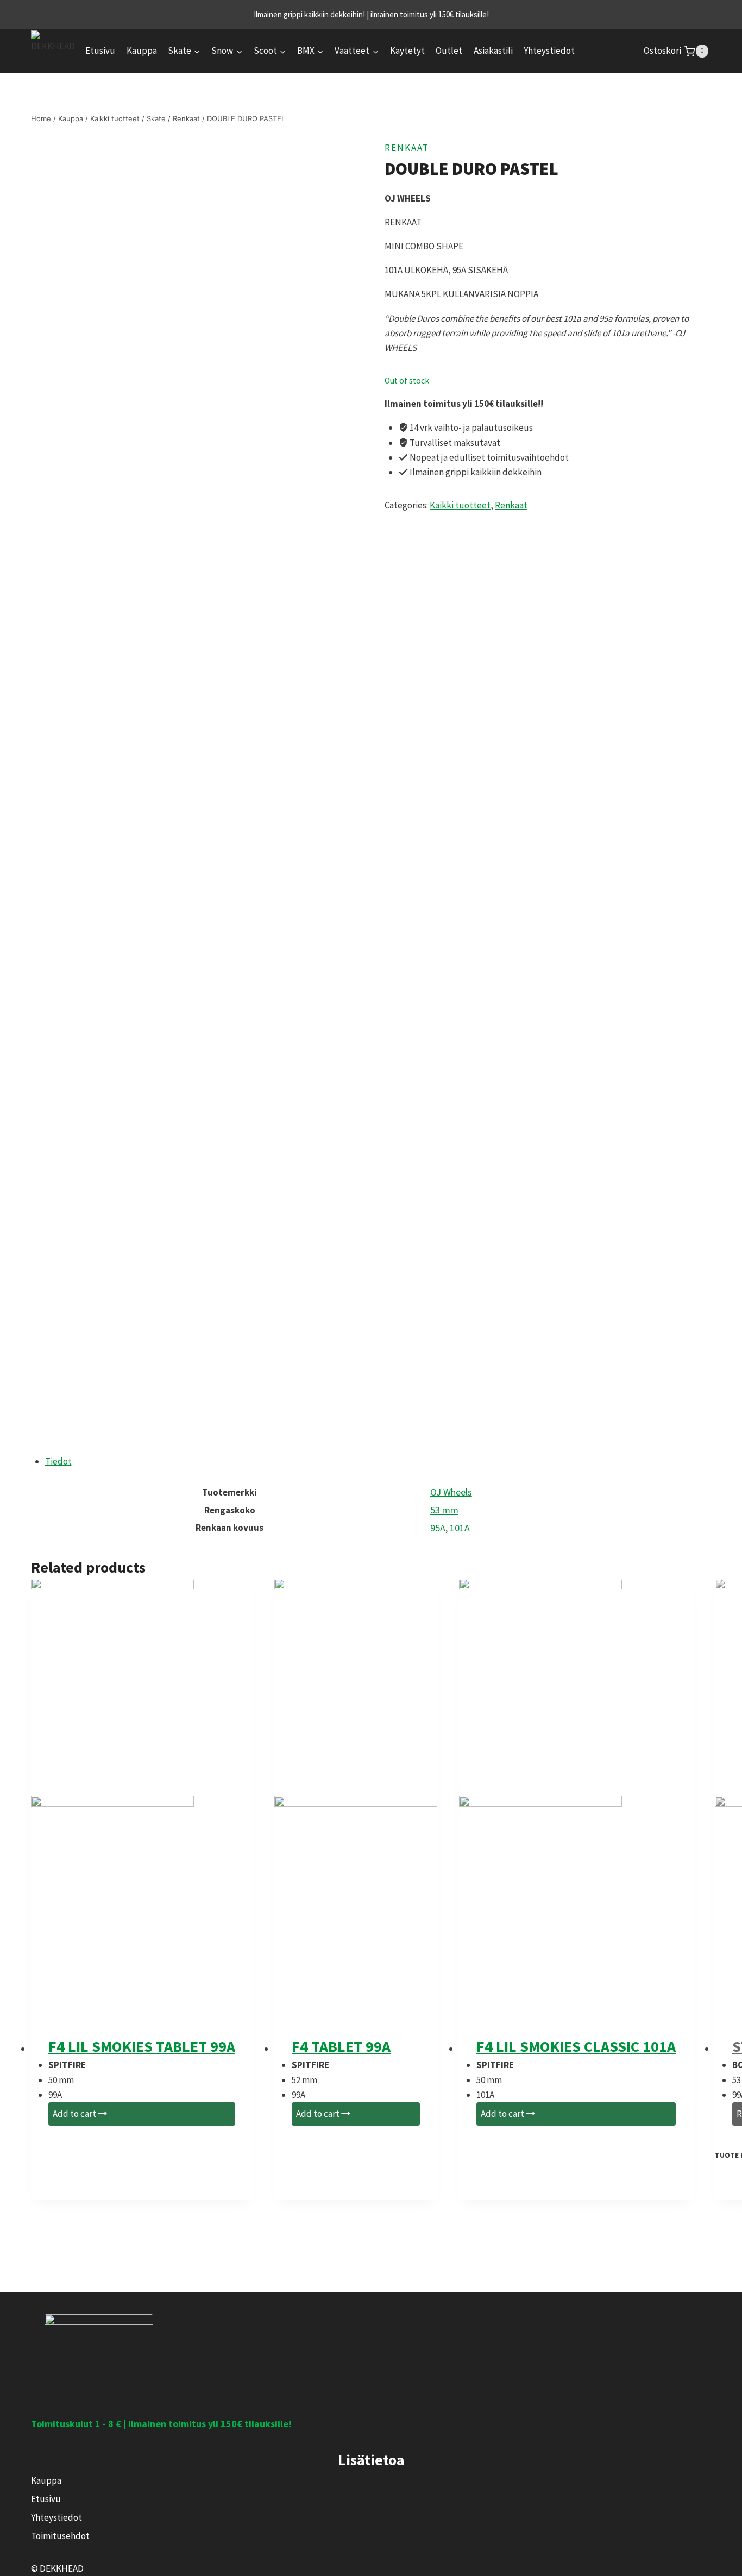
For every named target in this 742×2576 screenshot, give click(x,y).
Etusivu (100, 51)
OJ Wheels (451, 1492)
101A (460, 1528)
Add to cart (75, 2114)
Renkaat (407, 148)
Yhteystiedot (549, 51)
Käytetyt (407, 51)
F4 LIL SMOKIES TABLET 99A (142, 2046)
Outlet (449, 51)
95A (438, 1528)
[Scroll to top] (705, 2561)
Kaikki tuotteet (460, 505)
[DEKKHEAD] (53, 51)
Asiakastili (493, 51)
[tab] (378, 1462)
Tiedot (58, 1461)
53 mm (444, 1510)
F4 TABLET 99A (341, 2046)
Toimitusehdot (60, 2536)
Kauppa (142, 51)
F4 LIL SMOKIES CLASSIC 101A (576, 2046)
